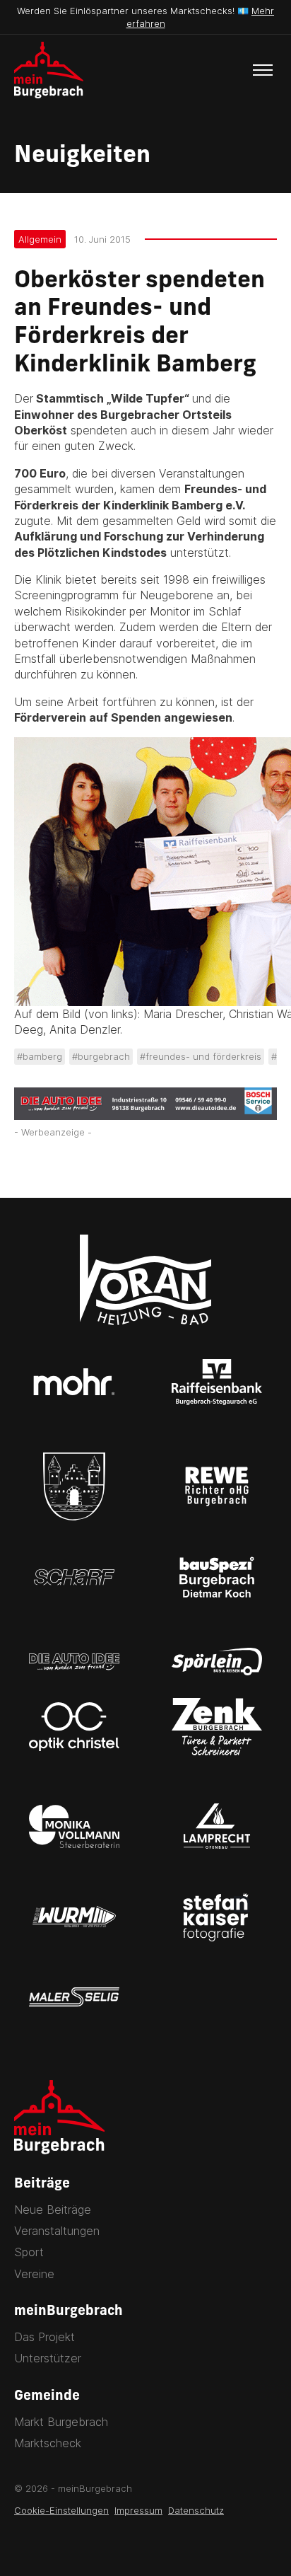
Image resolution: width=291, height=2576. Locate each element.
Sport (29, 2252)
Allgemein (40, 239)
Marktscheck (48, 2443)
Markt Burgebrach (61, 2422)
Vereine (34, 2274)
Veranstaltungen (57, 2231)
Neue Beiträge (53, 2210)
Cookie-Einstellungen (61, 2510)
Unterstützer (48, 2358)
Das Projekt (44, 2337)
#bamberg (40, 1056)
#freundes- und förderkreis (201, 1056)
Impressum (138, 2510)
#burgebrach (101, 1056)
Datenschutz (196, 2510)
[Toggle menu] (263, 70)
